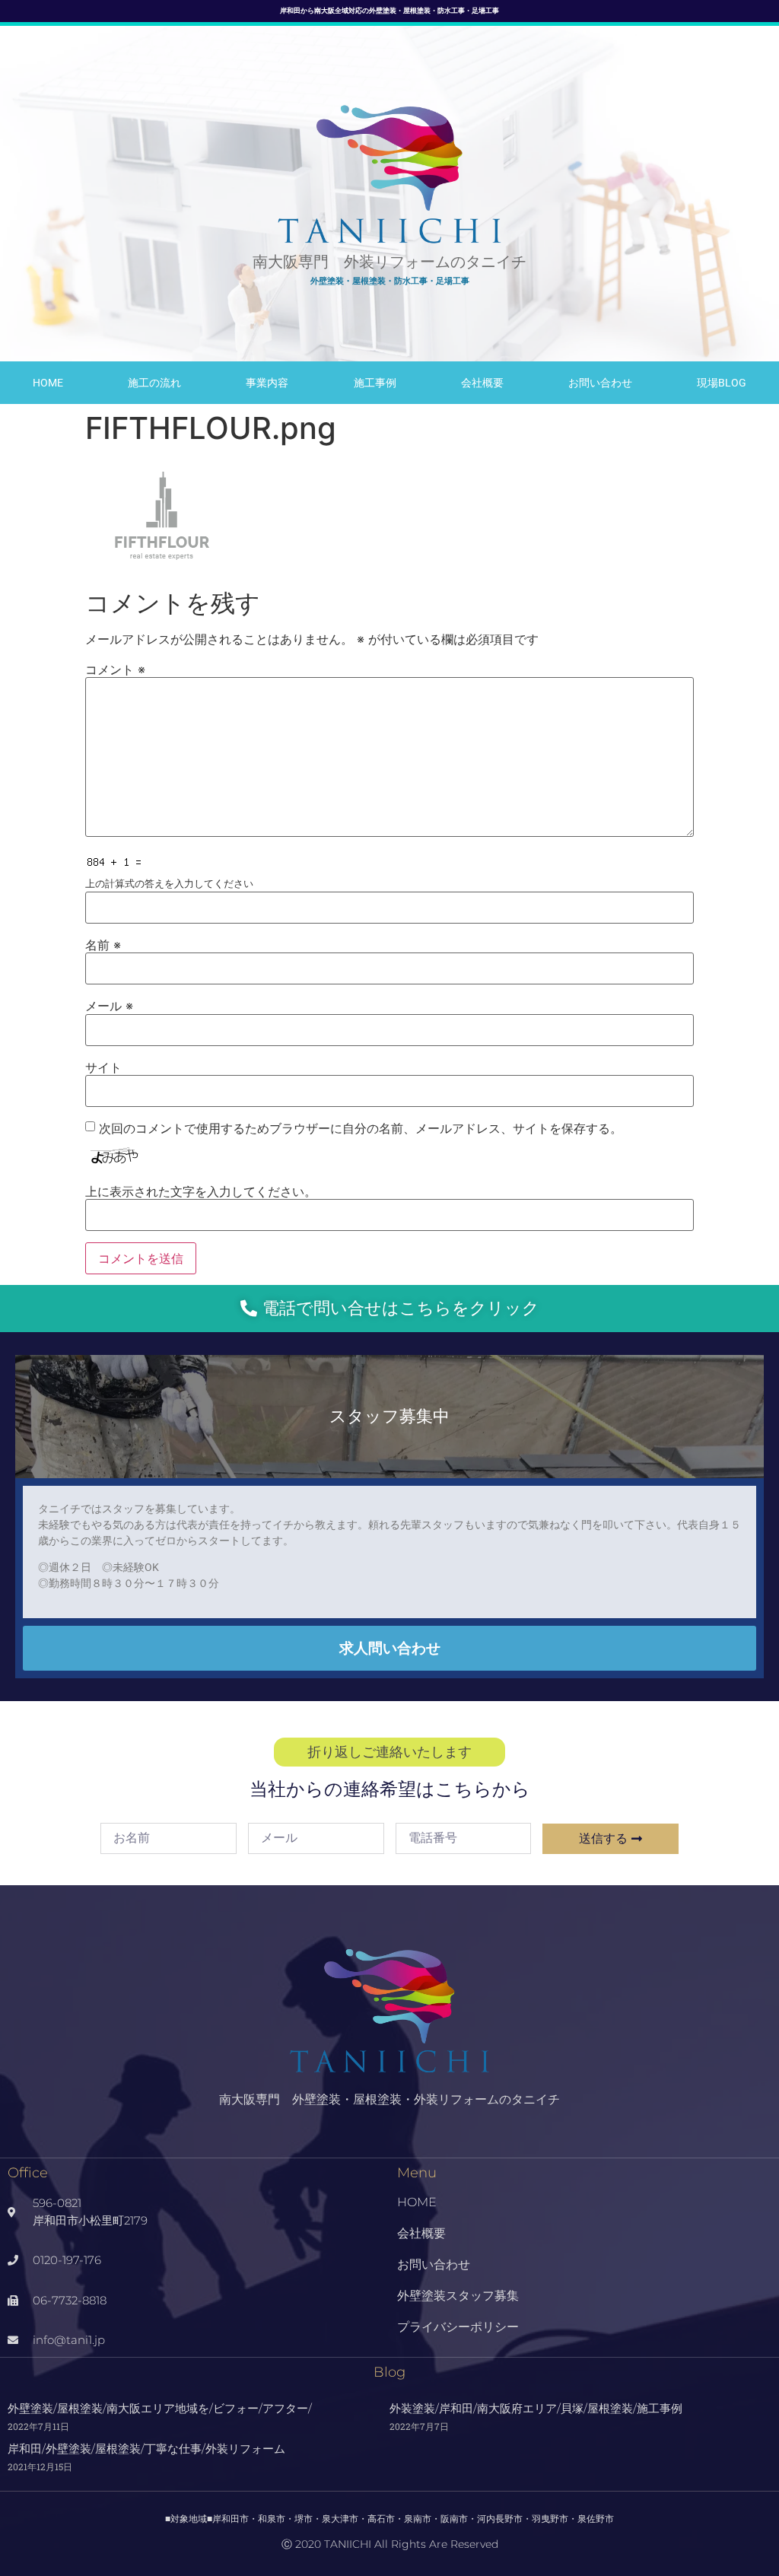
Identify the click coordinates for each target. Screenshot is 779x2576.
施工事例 (375, 383)
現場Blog (722, 383)
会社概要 (482, 383)
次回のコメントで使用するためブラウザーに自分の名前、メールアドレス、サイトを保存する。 (361, 1128)
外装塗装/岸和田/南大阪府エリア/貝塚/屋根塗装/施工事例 (536, 2408)
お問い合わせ (600, 383)
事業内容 (267, 383)
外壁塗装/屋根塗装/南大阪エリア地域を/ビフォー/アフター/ (160, 2408)
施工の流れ (154, 383)
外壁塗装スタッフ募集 (458, 2296)
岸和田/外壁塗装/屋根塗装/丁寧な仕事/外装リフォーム (146, 2449)
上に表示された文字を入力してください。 (201, 1191)
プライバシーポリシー (458, 2327)
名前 (103, 945)
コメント (115, 669)
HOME (48, 383)
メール (109, 1006)
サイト (103, 1067)
